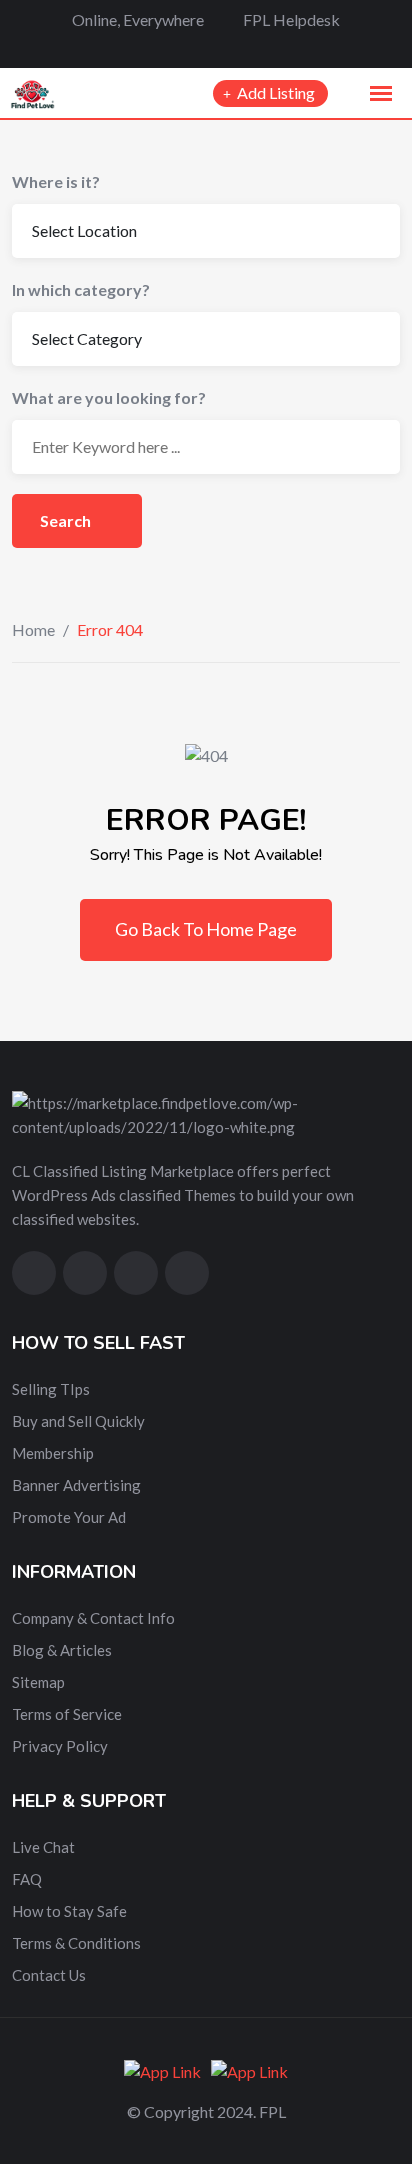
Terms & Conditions (76, 1943)
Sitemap (38, 1682)
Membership (53, 1453)
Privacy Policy (60, 1746)
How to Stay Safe (69, 1911)
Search (67, 520)
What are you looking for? (109, 397)
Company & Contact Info (93, 1618)
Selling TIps (51, 1389)
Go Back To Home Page (206, 929)
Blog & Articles (62, 1650)
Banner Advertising (76, 1485)
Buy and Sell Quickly (78, 1421)
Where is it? (56, 181)
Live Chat (43, 1847)
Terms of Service (67, 1714)
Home (33, 629)
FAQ (27, 1879)
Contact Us (49, 1975)
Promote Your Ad (69, 1517)
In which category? (81, 289)
